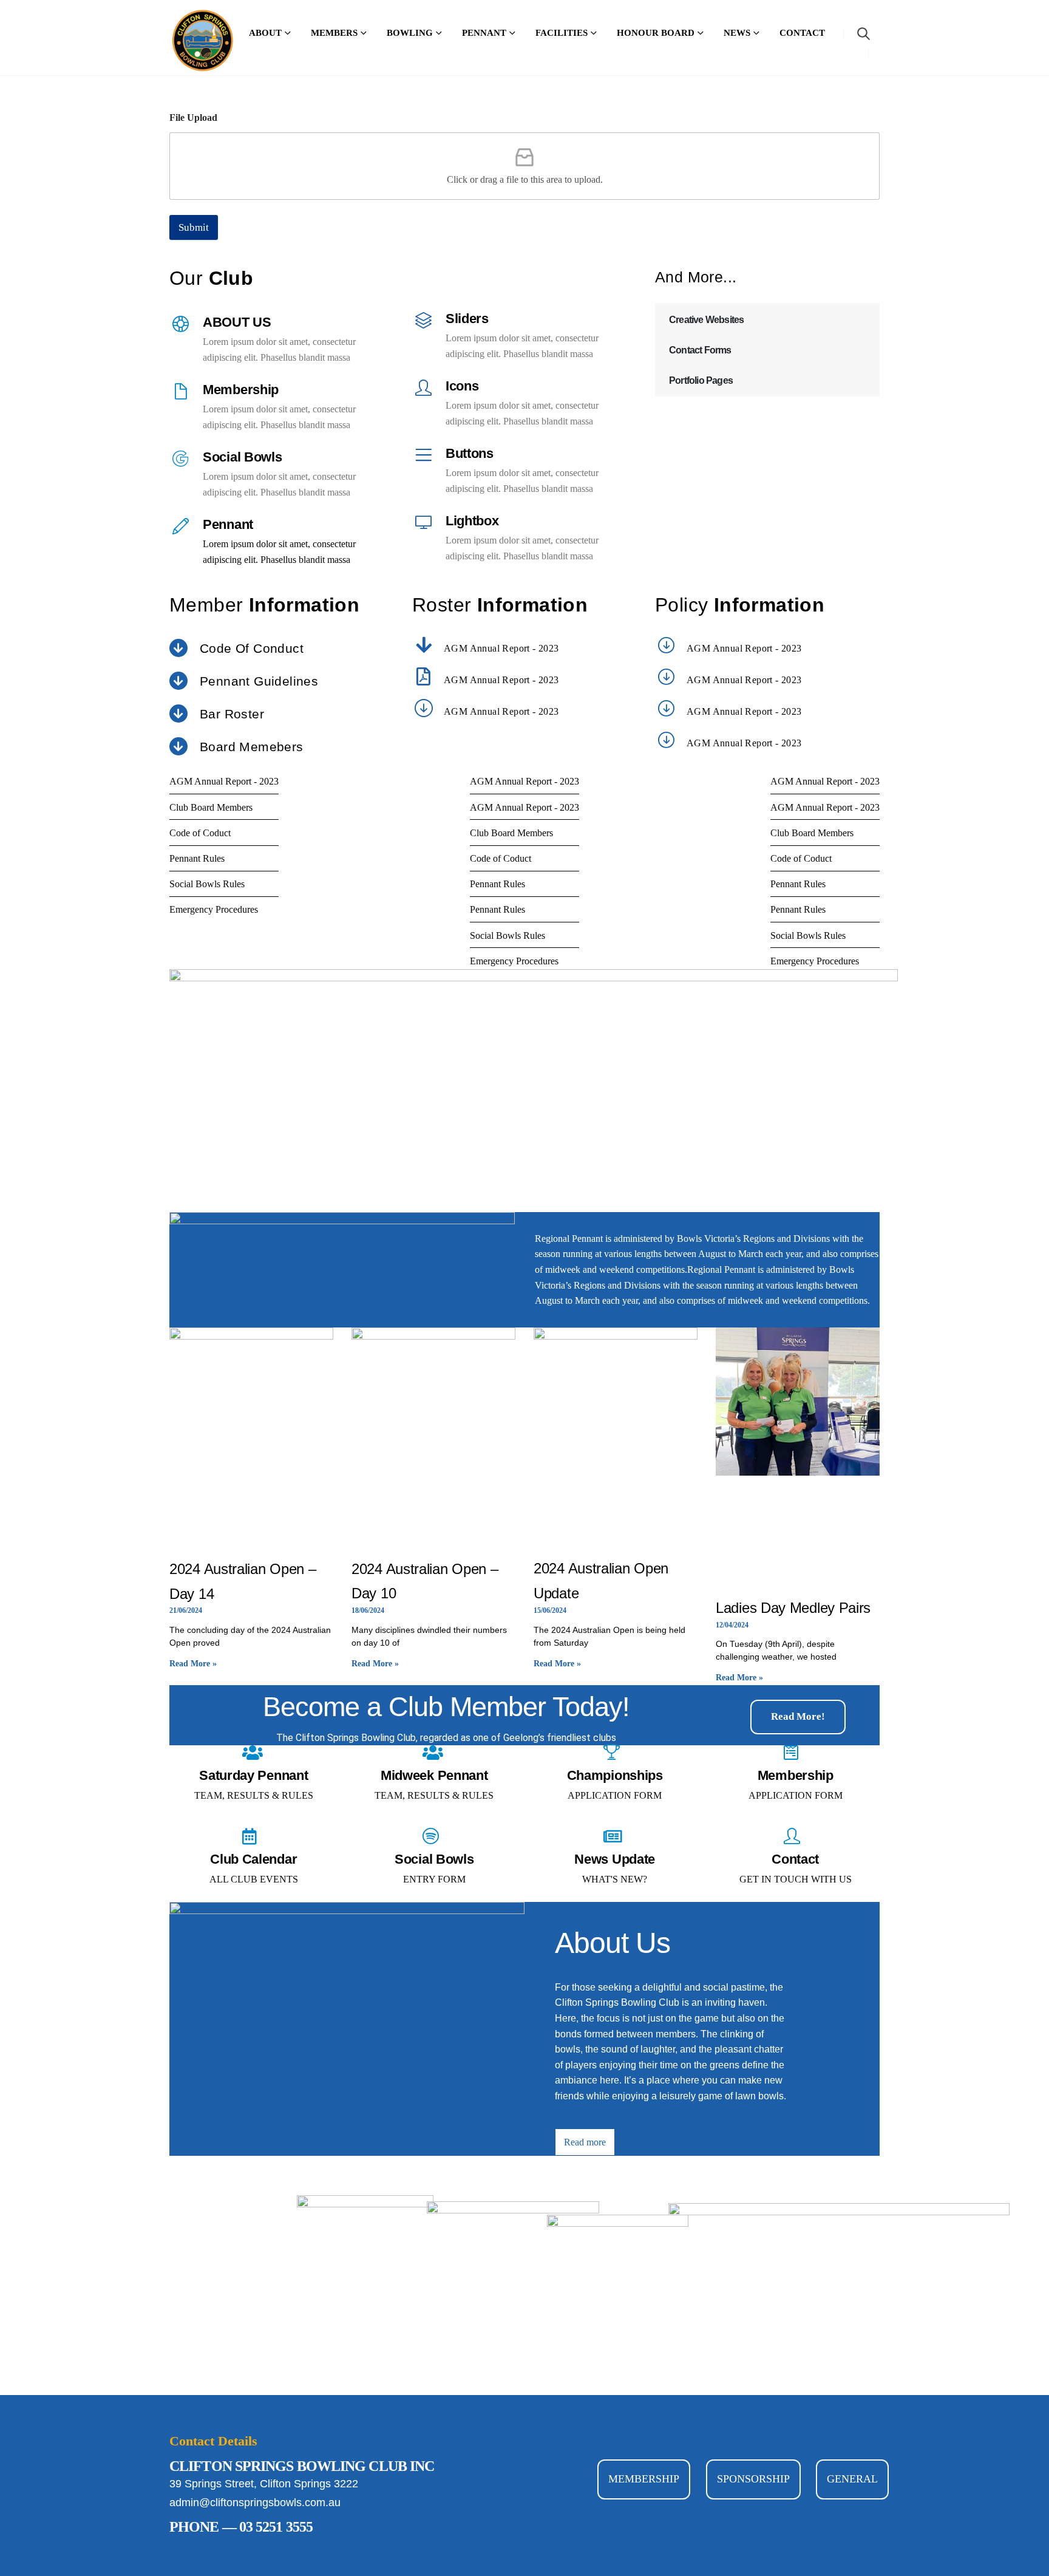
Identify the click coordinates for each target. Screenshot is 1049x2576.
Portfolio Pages (701, 380)
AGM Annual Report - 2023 (501, 648)
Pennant (484, 33)
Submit (194, 227)
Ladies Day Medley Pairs (793, 1608)
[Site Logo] (203, 41)
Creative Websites (706, 320)
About (265, 33)
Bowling (410, 33)
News (737, 33)
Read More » (193, 1664)
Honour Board (656, 33)
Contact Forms (700, 350)
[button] (864, 34)
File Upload (193, 118)
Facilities (562, 33)
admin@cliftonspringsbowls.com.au (255, 2503)
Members (334, 33)
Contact (802, 33)
